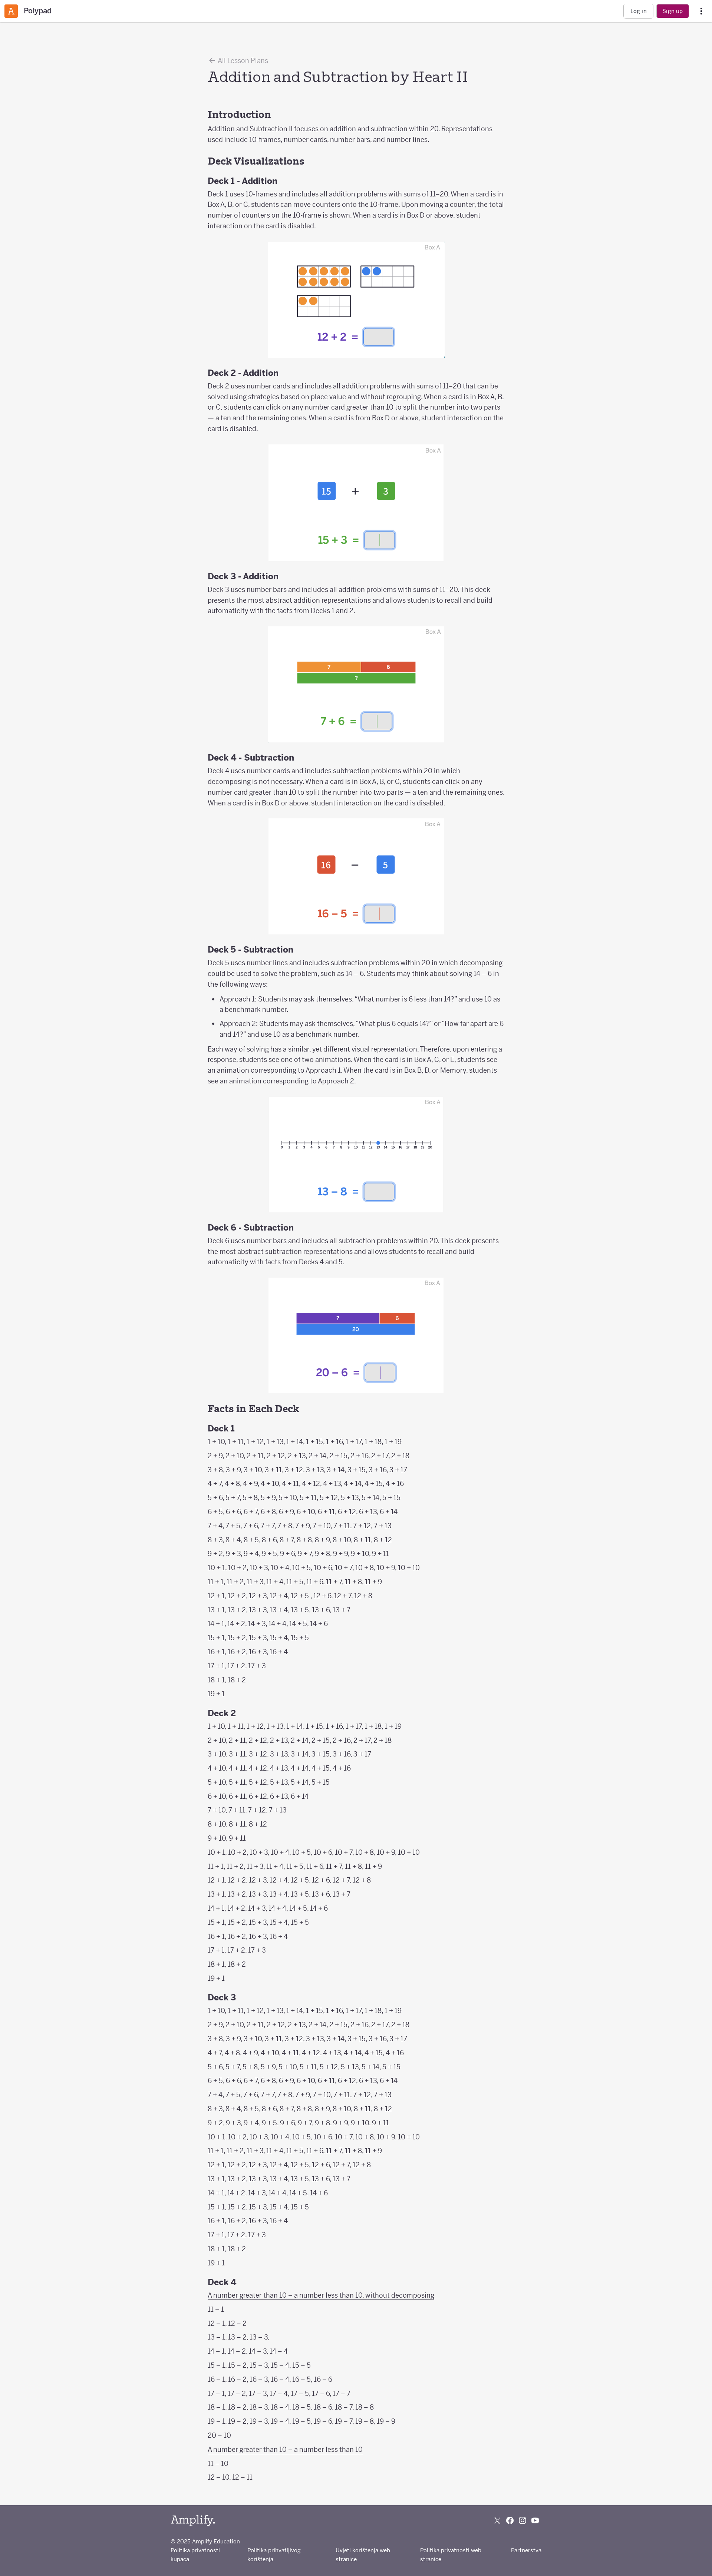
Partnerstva (526, 2550)
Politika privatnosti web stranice (451, 2555)
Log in (639, 11)
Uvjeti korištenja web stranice (363, 2555)
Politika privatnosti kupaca (195, 2555)
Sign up (673, 11)
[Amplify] (193, 2521)
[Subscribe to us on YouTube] (535, 2520)
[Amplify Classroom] (11, 11)
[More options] (701, 11)
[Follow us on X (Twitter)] (497, 2520)
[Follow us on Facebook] (510, 2520)
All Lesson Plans (242, 61)
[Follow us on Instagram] (523, 2520)
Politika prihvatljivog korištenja (274, 2555)
